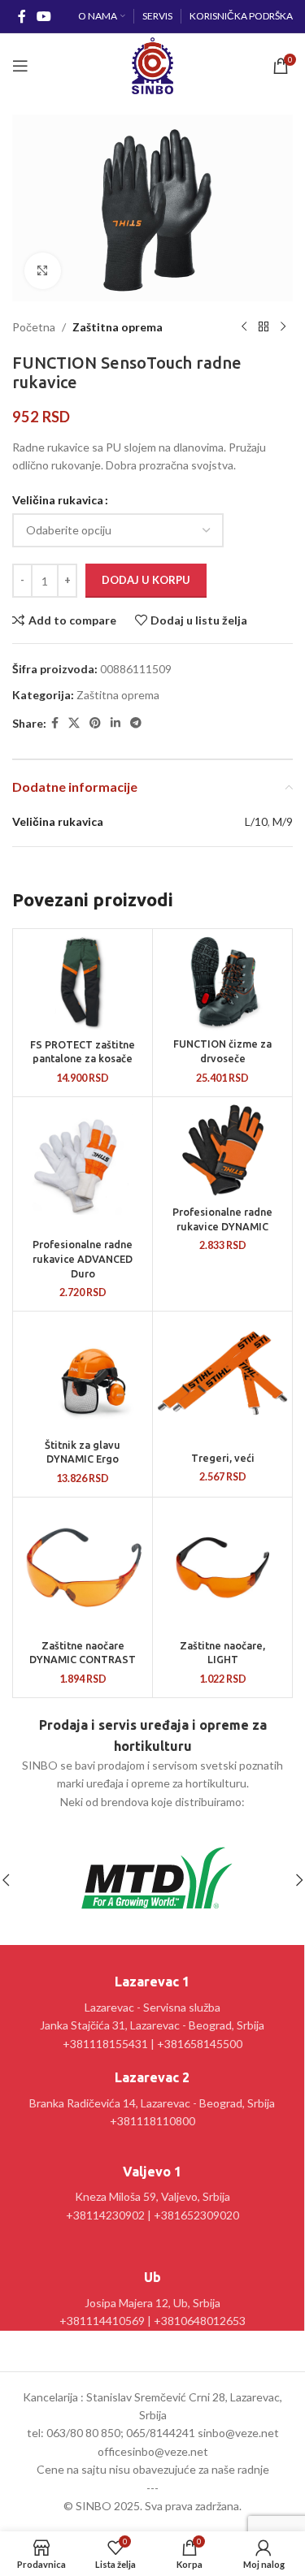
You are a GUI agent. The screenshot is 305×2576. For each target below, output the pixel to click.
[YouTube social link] (44, 16)
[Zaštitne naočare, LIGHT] (222, 1567)
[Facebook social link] (22, 16)
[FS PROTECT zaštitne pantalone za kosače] (83, 982)
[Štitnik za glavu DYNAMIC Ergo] (83, 1374)
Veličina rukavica (58, 500)
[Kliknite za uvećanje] (43, 271)
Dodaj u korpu (146, 580)
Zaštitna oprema (118, 327)
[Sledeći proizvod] (283, 327)
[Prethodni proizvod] (244, 327)
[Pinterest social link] (95, 723)
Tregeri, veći (223, 1458)
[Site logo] (152, 65)
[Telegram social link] (136, 723)
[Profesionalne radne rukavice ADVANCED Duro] (83, 1167)
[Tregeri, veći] (222, 1380)
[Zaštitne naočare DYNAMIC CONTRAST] (83, 1567)
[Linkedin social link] (115, 723)
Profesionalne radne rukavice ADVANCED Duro (83, 1258)
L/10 (256, 821)
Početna (34, 327)
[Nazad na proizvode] (264, 327)
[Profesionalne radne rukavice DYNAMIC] (222, 1150)
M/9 (283, 821)
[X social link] (74, 723)
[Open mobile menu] (20, 66)
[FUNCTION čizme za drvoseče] (222, 982)
